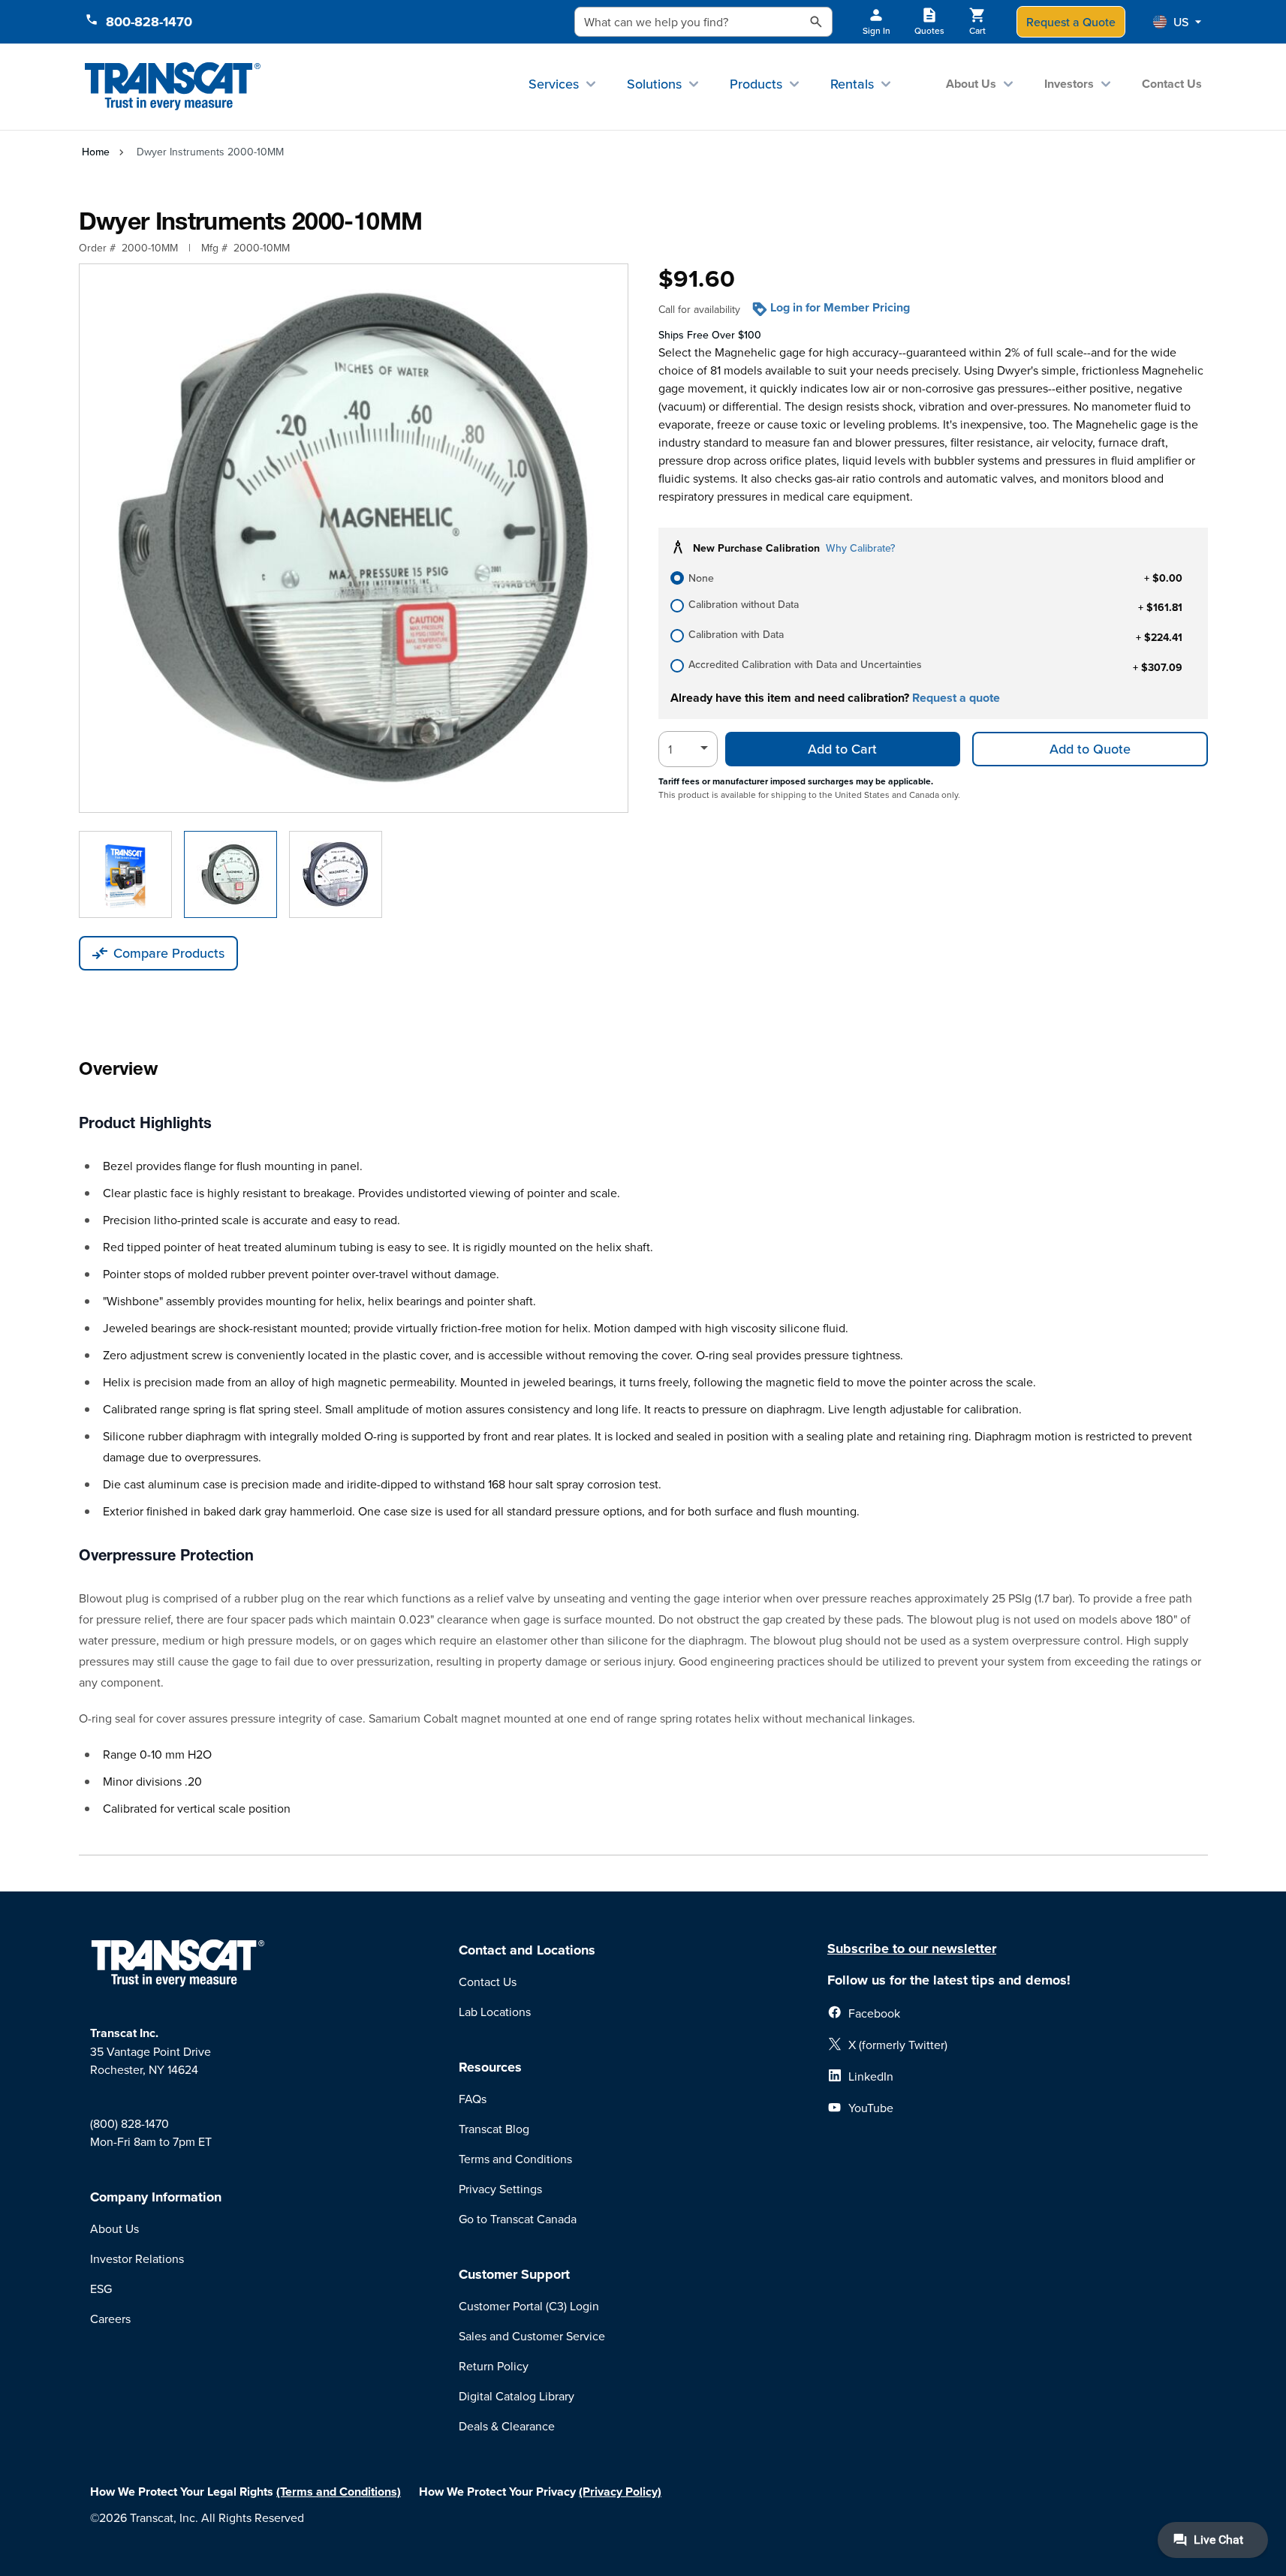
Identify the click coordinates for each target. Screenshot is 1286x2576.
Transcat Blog (494, 2129)
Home (96, 152)
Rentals (852, 84)
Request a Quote (1071, 22)
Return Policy (494, 2366)
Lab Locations (495, 2012)
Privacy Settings (500, 2189)
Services (554, 84)
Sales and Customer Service (532, 2336)
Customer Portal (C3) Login (529, 2306)
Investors (1069, 84)
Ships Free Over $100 (710, 335)
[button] (1177, 22)
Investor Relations (137, 2259)
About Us (971, 84)
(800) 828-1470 (130, 2123)
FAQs (473, 2099)
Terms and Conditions (515, 2159)
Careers (110, 2319)
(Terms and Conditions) (339, 2492)
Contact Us (1172, 84)
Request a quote (956, 698)
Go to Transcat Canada (518, 2219)
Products (756, 84)
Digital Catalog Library (517, 2396)
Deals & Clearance (507, 2426)
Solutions (654, 84)
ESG (101, 2289)
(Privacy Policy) (620, 2492)
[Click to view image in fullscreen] (354, 538)
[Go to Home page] (173, 87)
